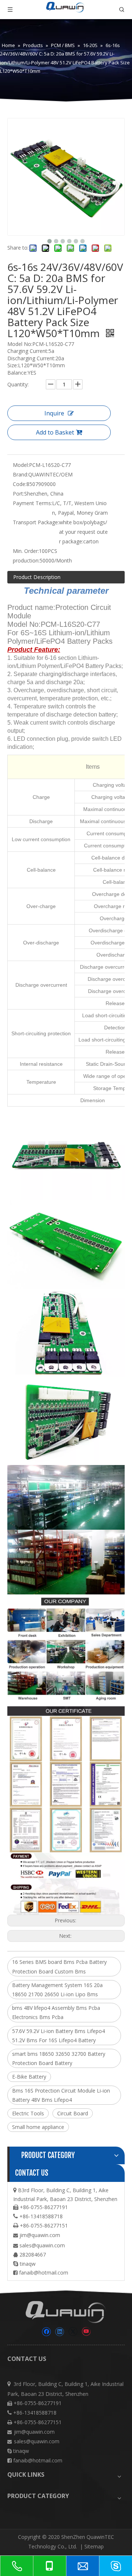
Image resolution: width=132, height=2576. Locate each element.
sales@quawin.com (42, 2245)
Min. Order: (26, 551)
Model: (21, 465)
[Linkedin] (60, 2332)
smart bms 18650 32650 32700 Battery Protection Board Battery (59, 2058)
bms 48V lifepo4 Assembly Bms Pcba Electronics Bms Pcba (56, 2012)
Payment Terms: (32, 503)
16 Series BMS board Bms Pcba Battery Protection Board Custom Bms (59, 1966)
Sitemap (94, 2546)
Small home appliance (38, 2127)
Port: (19, 494)
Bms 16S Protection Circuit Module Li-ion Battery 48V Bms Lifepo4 (61, 2095)
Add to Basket (55, 432)
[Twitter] (73, 2332)
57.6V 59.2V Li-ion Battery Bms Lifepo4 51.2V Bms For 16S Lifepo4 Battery (58, 2036)
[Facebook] (46, 2332)
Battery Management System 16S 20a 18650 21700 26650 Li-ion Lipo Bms (57, 1990)
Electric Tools (28, 2113)
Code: (20, 484)
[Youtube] (86, 2332)
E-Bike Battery (29, 2077)
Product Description (37, 577)
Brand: (21, 474)
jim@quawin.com (40, 2235)
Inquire (54, 413)
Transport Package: (36, 522)
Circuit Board (73, 2113)
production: (26, 560)
